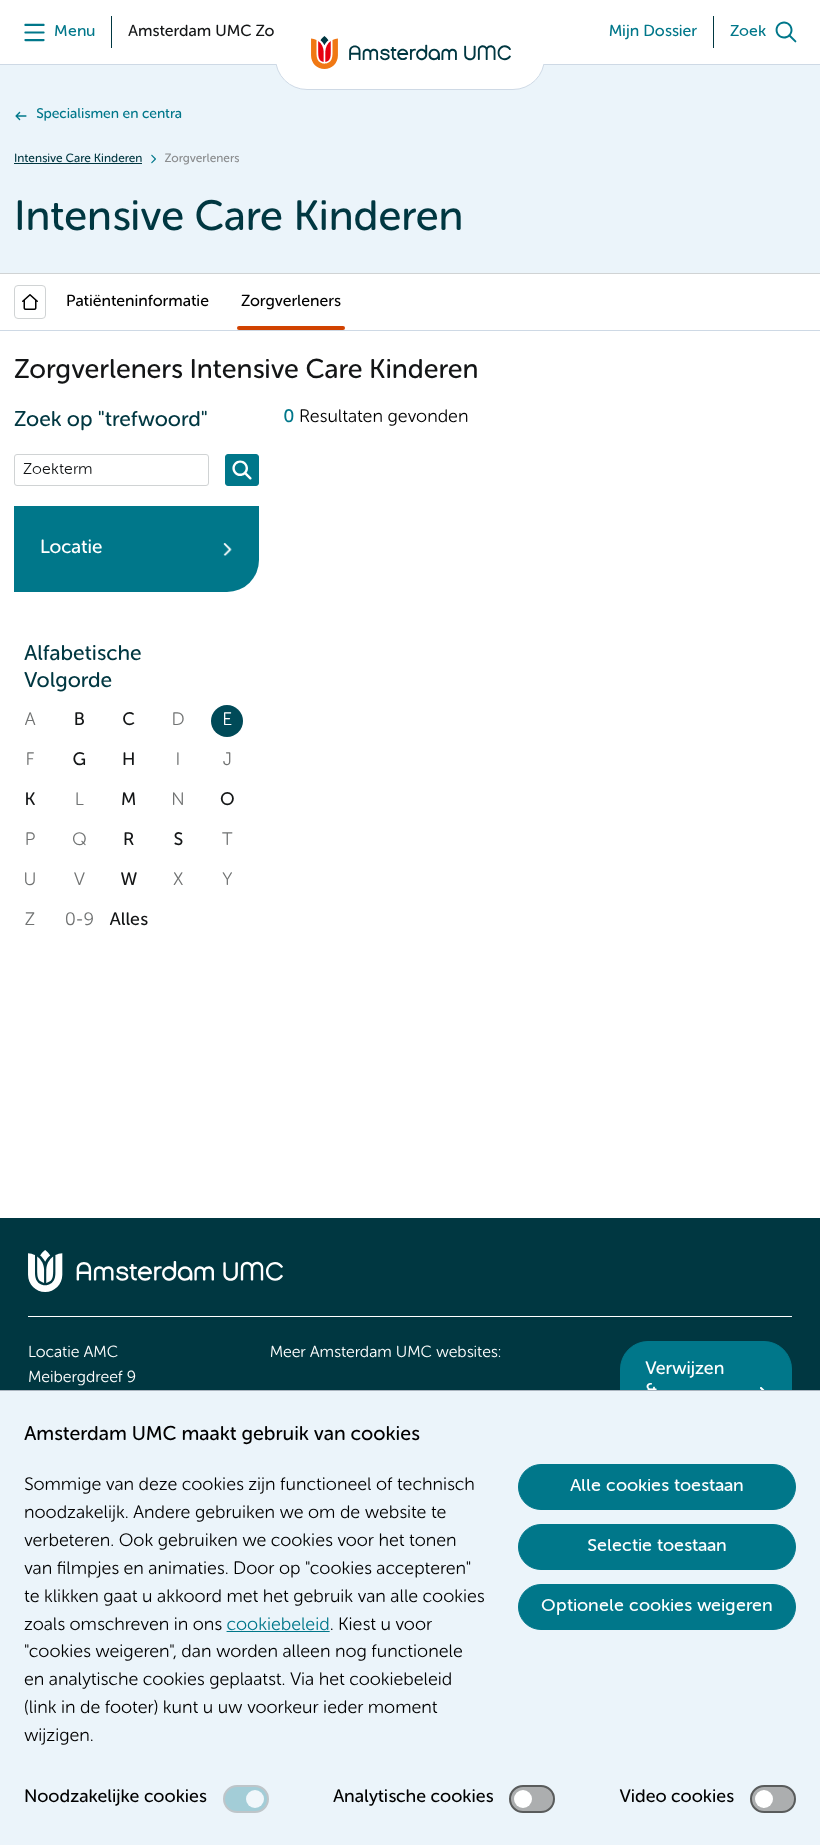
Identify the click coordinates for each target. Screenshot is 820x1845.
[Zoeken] (242, 470)
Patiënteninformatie (137, 302)
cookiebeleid (278, 1626)
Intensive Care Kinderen (78, 159)
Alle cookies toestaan (657, 1486)
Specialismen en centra (109, 115)
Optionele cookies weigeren (657, 1606)
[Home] (30, 302)
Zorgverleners (291, 302)
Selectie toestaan (657, 1546)
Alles (129, 921)
